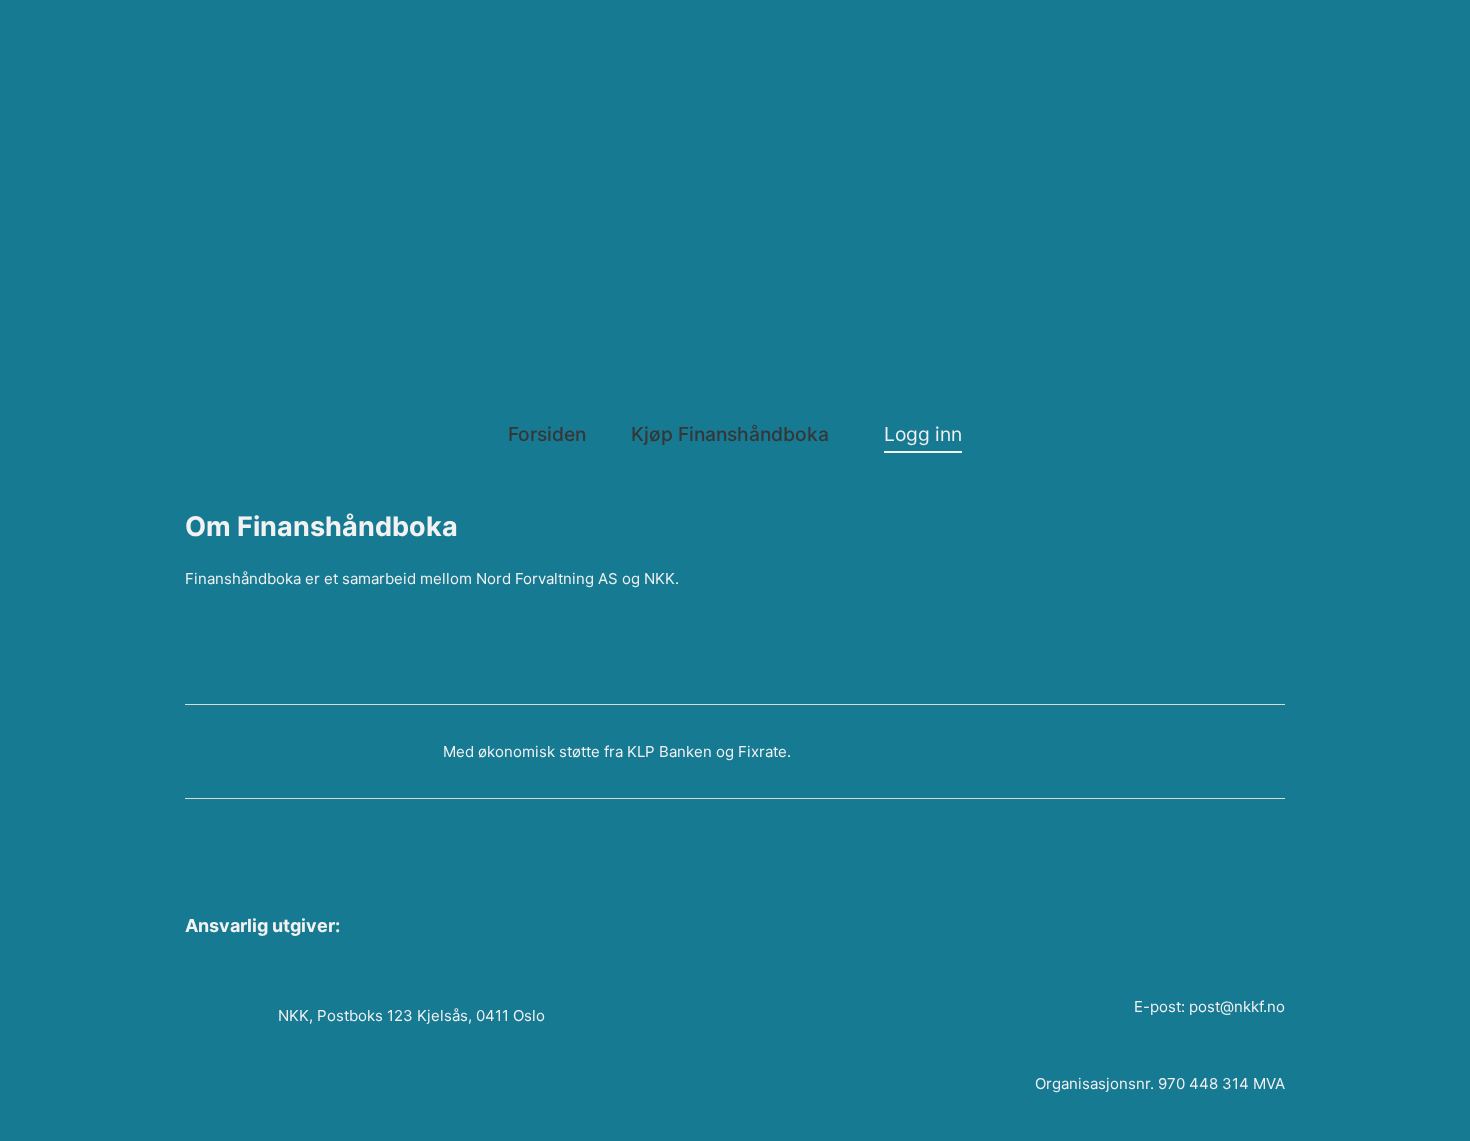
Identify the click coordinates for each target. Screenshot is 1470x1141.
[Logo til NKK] (918, 191)
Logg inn (923, 434)
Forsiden (547, 434)
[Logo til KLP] (220, 751)
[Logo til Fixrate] (353, 751)
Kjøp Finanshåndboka (730, 434)
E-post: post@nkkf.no (1209, 1006)
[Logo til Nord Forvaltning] (553, 79)
